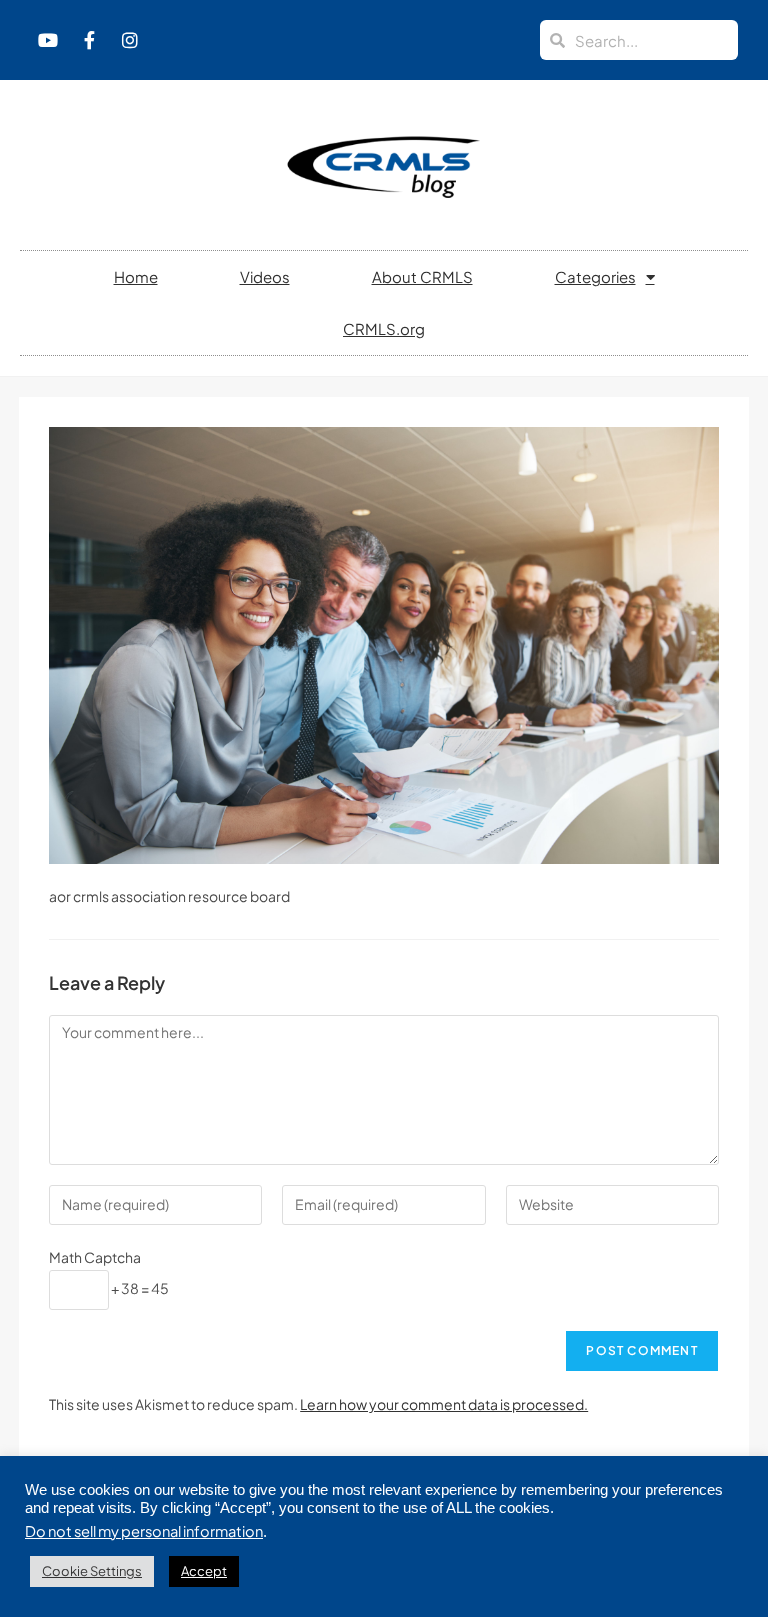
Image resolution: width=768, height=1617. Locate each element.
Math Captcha (95, 1257)
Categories (595, 276)
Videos (265, 276)
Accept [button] (204, 1571)
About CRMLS (422, 276)
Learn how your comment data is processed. (444, 1404)
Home (136, 276)
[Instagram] (130, 40)
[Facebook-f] (89, 40)
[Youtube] (48, 40)
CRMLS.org (384, 328)
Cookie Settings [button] (92, 1571)
